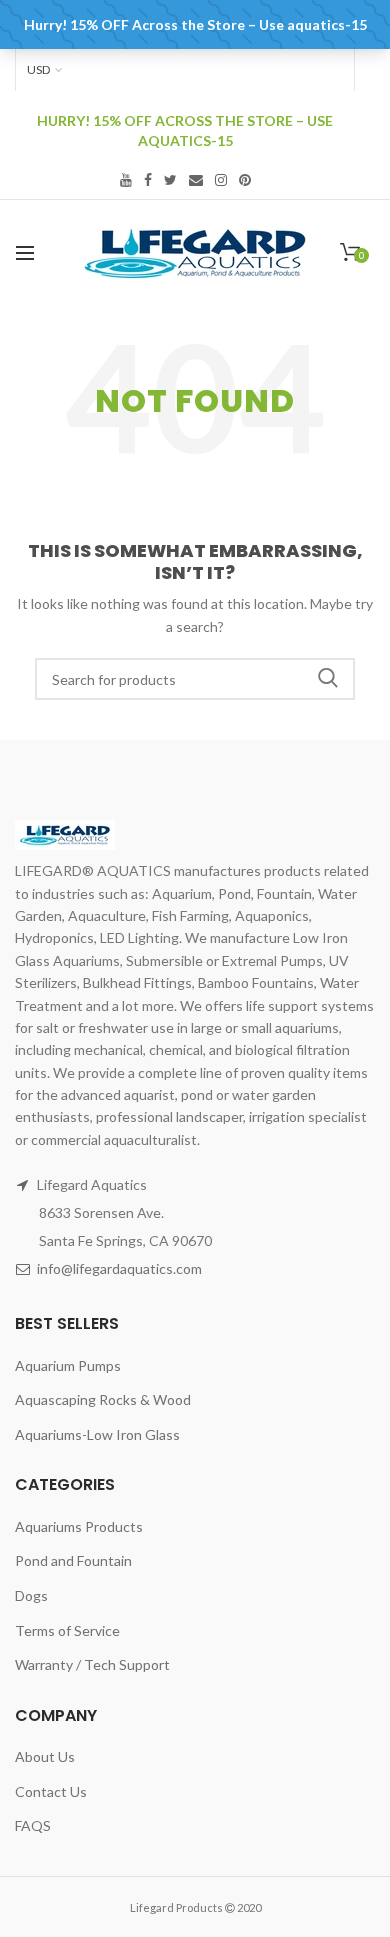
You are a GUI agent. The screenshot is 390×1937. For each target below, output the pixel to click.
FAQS (33, 1825)
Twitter (170, 180)
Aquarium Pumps (68, 1365)
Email (196, 180)
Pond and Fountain (73, 1560)
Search (328, 679)
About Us (45, 1756)
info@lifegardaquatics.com (119, 1268)
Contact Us (51, 1791)
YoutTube (126, 180)
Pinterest (245, 180)
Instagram (221, 180)
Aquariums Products (79, 1526)
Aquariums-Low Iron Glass (97, 1434)
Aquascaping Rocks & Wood (103, 1399)
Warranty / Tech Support (92, 1664)
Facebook (148, 180)
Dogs (31, 1595)
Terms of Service (67, 1630)
